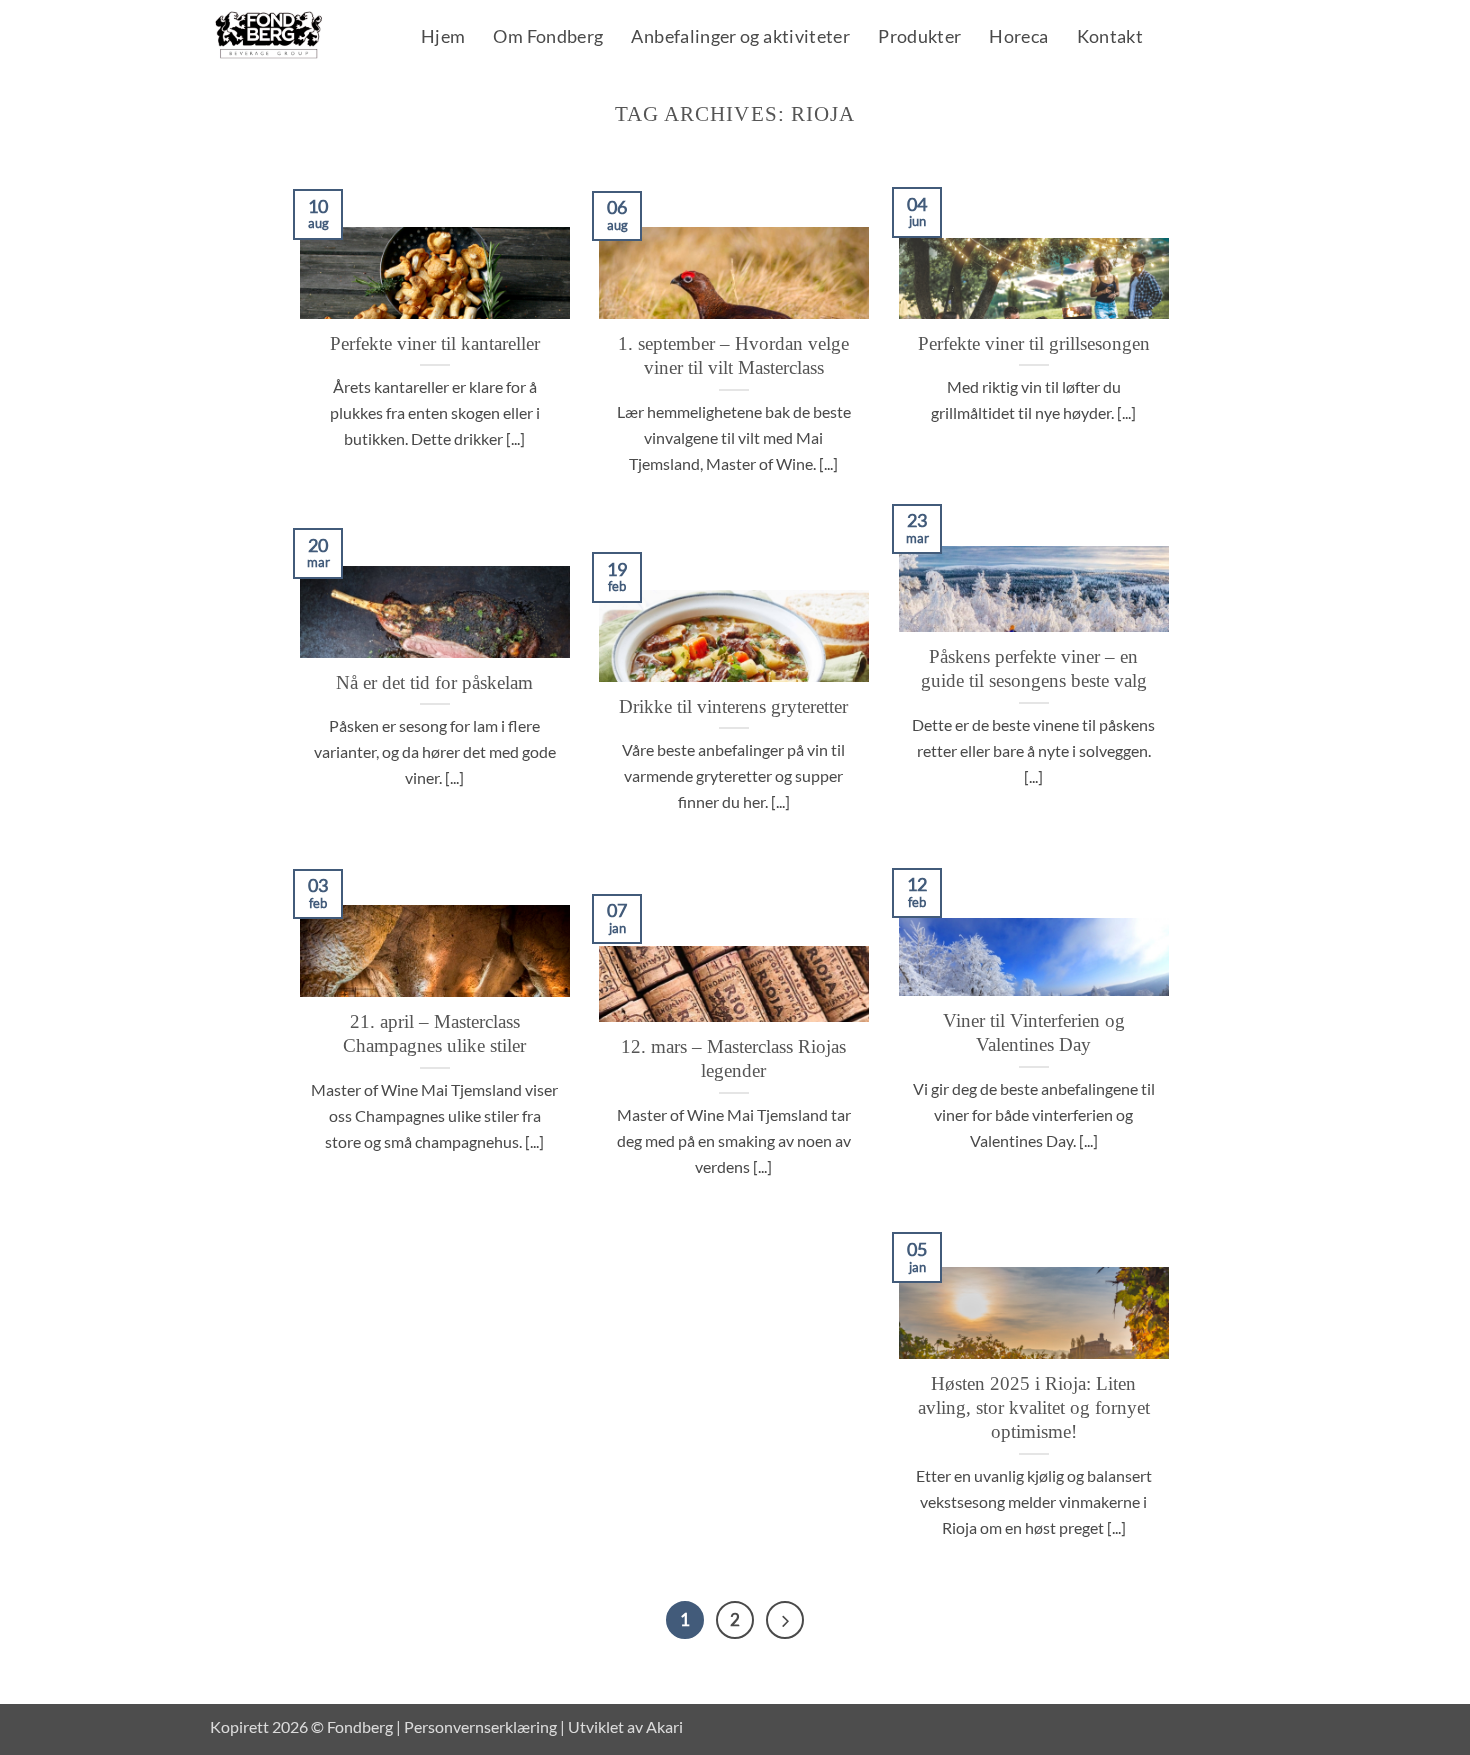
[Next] (785, 1620)
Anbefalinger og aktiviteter (740, 38)
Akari (664, 1726)
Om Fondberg (548, 38)
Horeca (1018, 38)
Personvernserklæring (480, 1726)
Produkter (919, 38)
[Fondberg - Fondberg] (294, 36)
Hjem (443, 38)
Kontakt (1110, 38)
